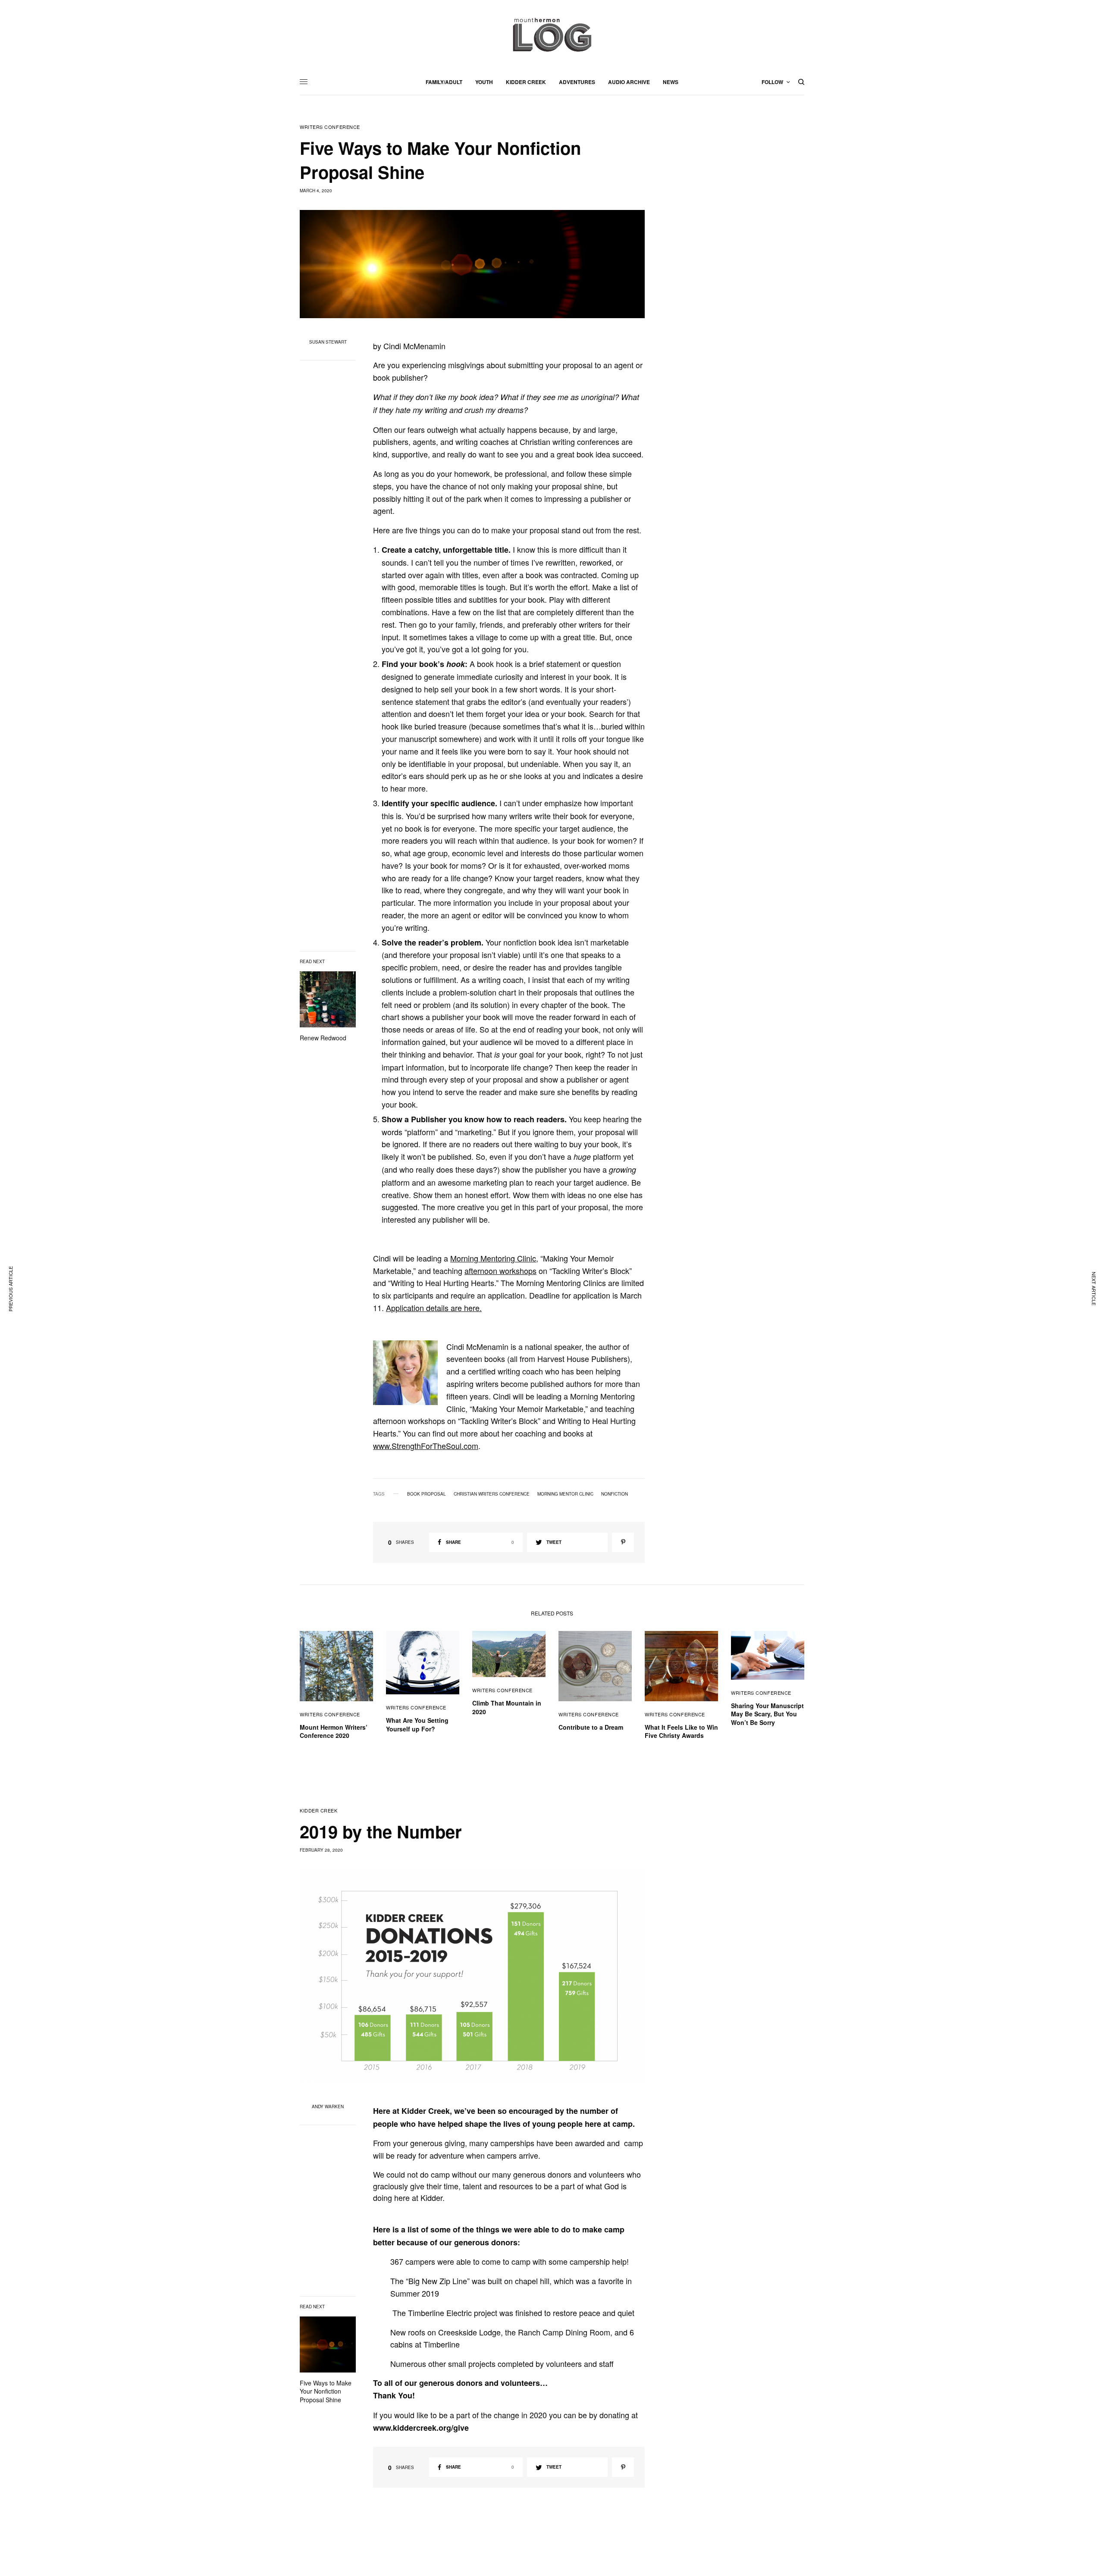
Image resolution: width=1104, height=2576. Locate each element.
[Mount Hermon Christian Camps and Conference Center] (552, 34)
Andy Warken (328, 2106)
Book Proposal (427, 1494)
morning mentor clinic (565, 1494)
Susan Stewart (328, 342)
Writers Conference (330, 127)
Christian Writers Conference (492, 1494)
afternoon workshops (500, 1271)
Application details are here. (434, 1308)
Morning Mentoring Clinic (493, 1258)
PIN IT (410, 1372)
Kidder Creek (319, 1811)
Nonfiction (615, 1494)
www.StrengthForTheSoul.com (426, 1446)
